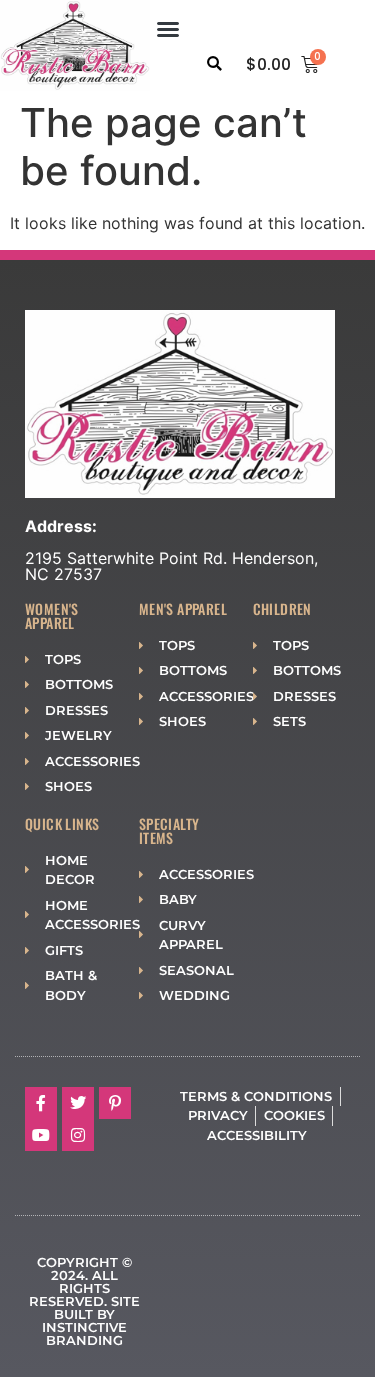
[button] (168, 29)
